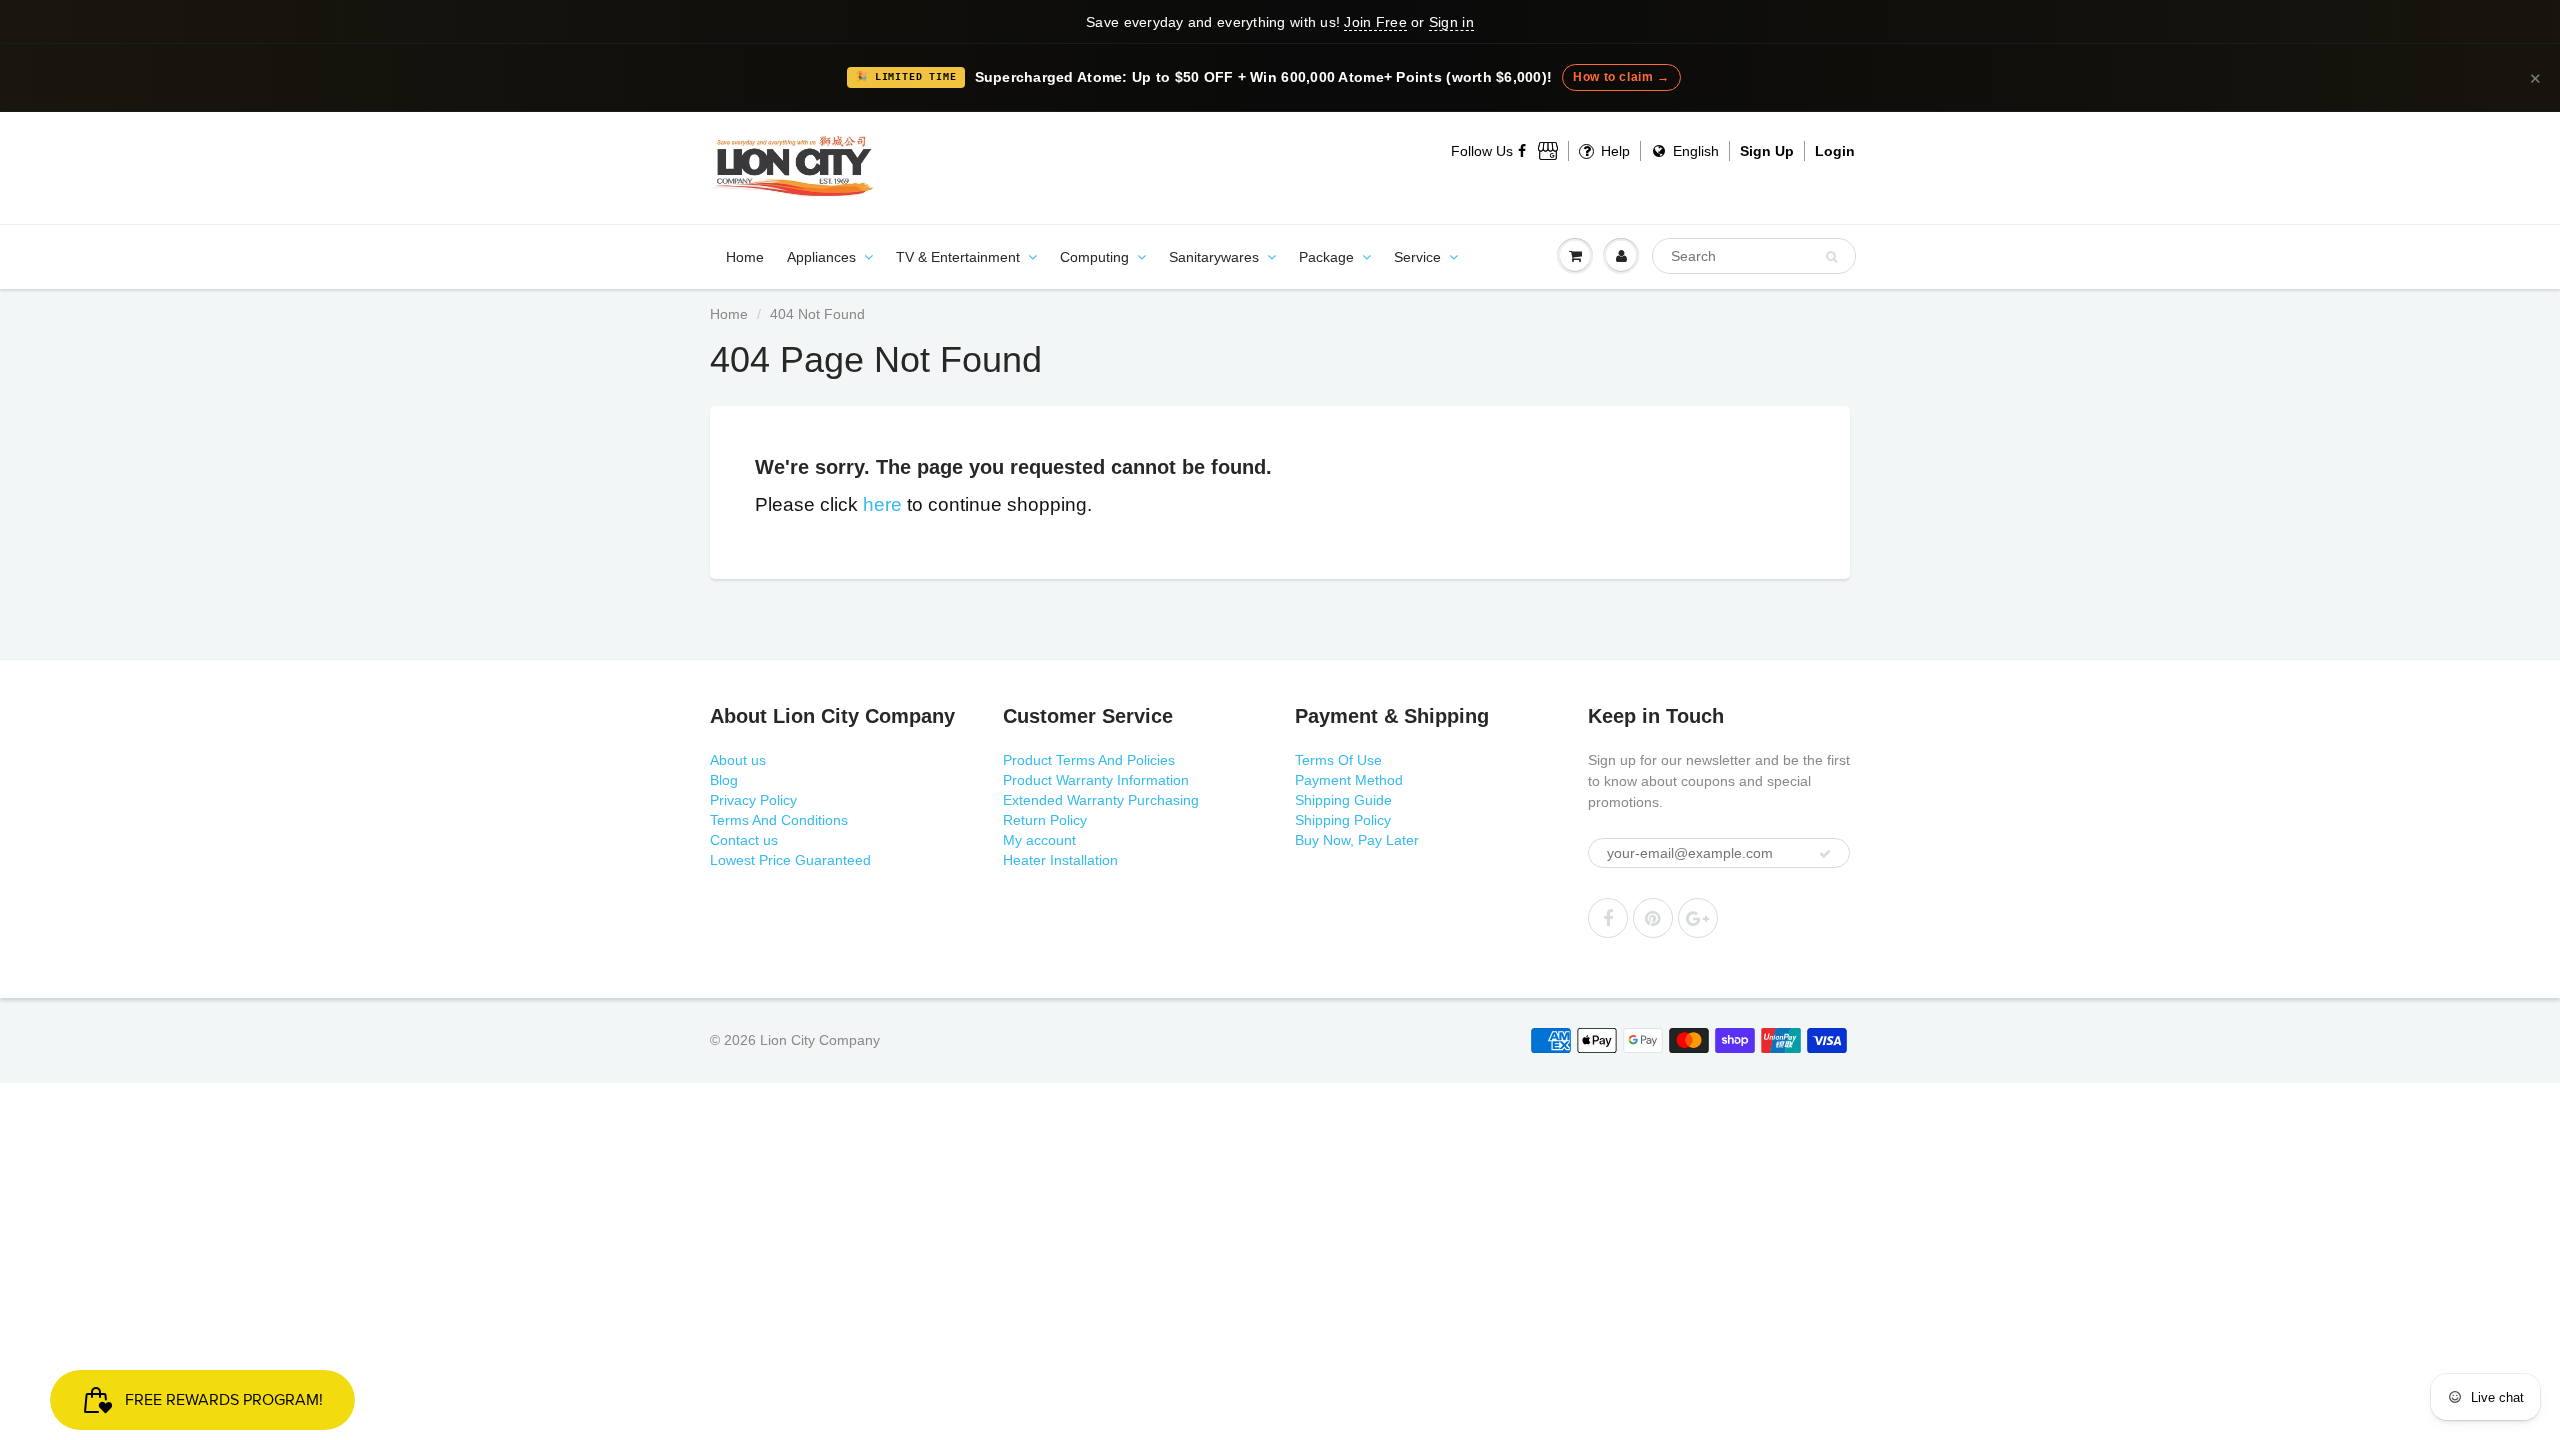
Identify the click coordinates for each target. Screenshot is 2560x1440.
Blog (724, 780)
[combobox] (1754, 256)
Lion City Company (820, 1040)
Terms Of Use (1338, 760)
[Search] (1831, 257)
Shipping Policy (1343, 820)
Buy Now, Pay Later (1357, 840)
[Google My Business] (1548, 151)
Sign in (1451, 22)
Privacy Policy (753, 800)
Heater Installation (1060, 860)
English (1694, 151)
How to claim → (1621, 77)
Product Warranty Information (1096, 780)
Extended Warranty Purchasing (1101, 800)
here (882, 504)
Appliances (821, 257)
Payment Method (1349, 780)
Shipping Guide (1343, 800)
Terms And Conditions (779, 820)
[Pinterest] (1653, 918)
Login (1835, 151)
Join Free (1375, 22)
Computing (1094, 257)
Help (1613, 151)
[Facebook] (1523, 151)
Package (1326, 257)
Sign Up (1767, 151)
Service (1417, 257)
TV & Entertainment (958, 257)
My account (1039, 840)
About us (738, 760)
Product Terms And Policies (1089, 760)
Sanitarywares (1214, 257)
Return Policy (1045, 820)
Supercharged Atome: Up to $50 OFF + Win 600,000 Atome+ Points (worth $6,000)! (1264, 77)
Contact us (744, 840)
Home (745, 257)
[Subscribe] (1825, 854)
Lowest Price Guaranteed (790, 860)
